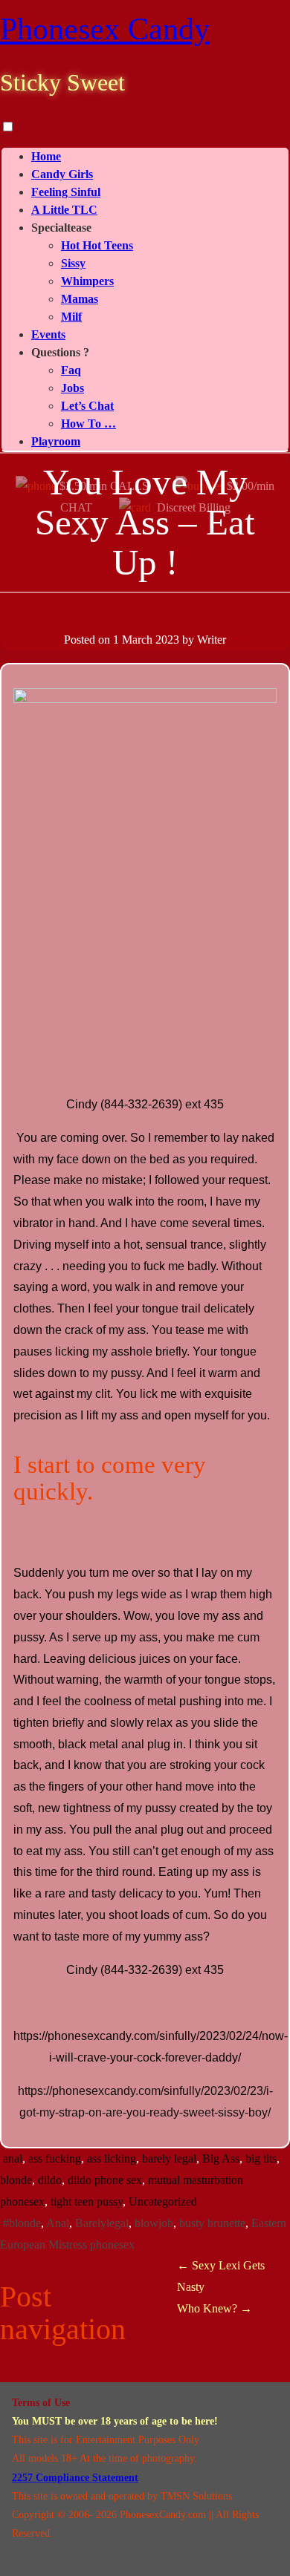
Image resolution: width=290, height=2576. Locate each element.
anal (13, 2158)
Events (48, 334)
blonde (16, 2180)
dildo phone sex (105, 2180)
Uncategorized (163, 2201)
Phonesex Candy (105, 29)
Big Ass (221, 2158)
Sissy (73, 263)
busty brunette (212, 2223)
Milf (71, 317)
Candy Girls (62, 174)
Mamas (80, 299)
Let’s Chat (87, 406)
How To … (88, 424)
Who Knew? (215, 2308)
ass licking (112, 2158)
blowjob (154, 2223)
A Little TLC (64, 210)
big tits (261, 2158)
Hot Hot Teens (97, 245)
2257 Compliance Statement (75, 2478)
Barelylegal (102, 2223)
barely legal (169, 2158)
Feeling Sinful (66, 192)
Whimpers (87, 281)
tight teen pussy (87, 2201)
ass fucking (55, 2158)
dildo (50, 2180)
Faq (71, 370)
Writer (212, 640)
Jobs (72, 388)
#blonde (22, 2223)
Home (46, 156)
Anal (58, 2223)
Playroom (56, 441)
